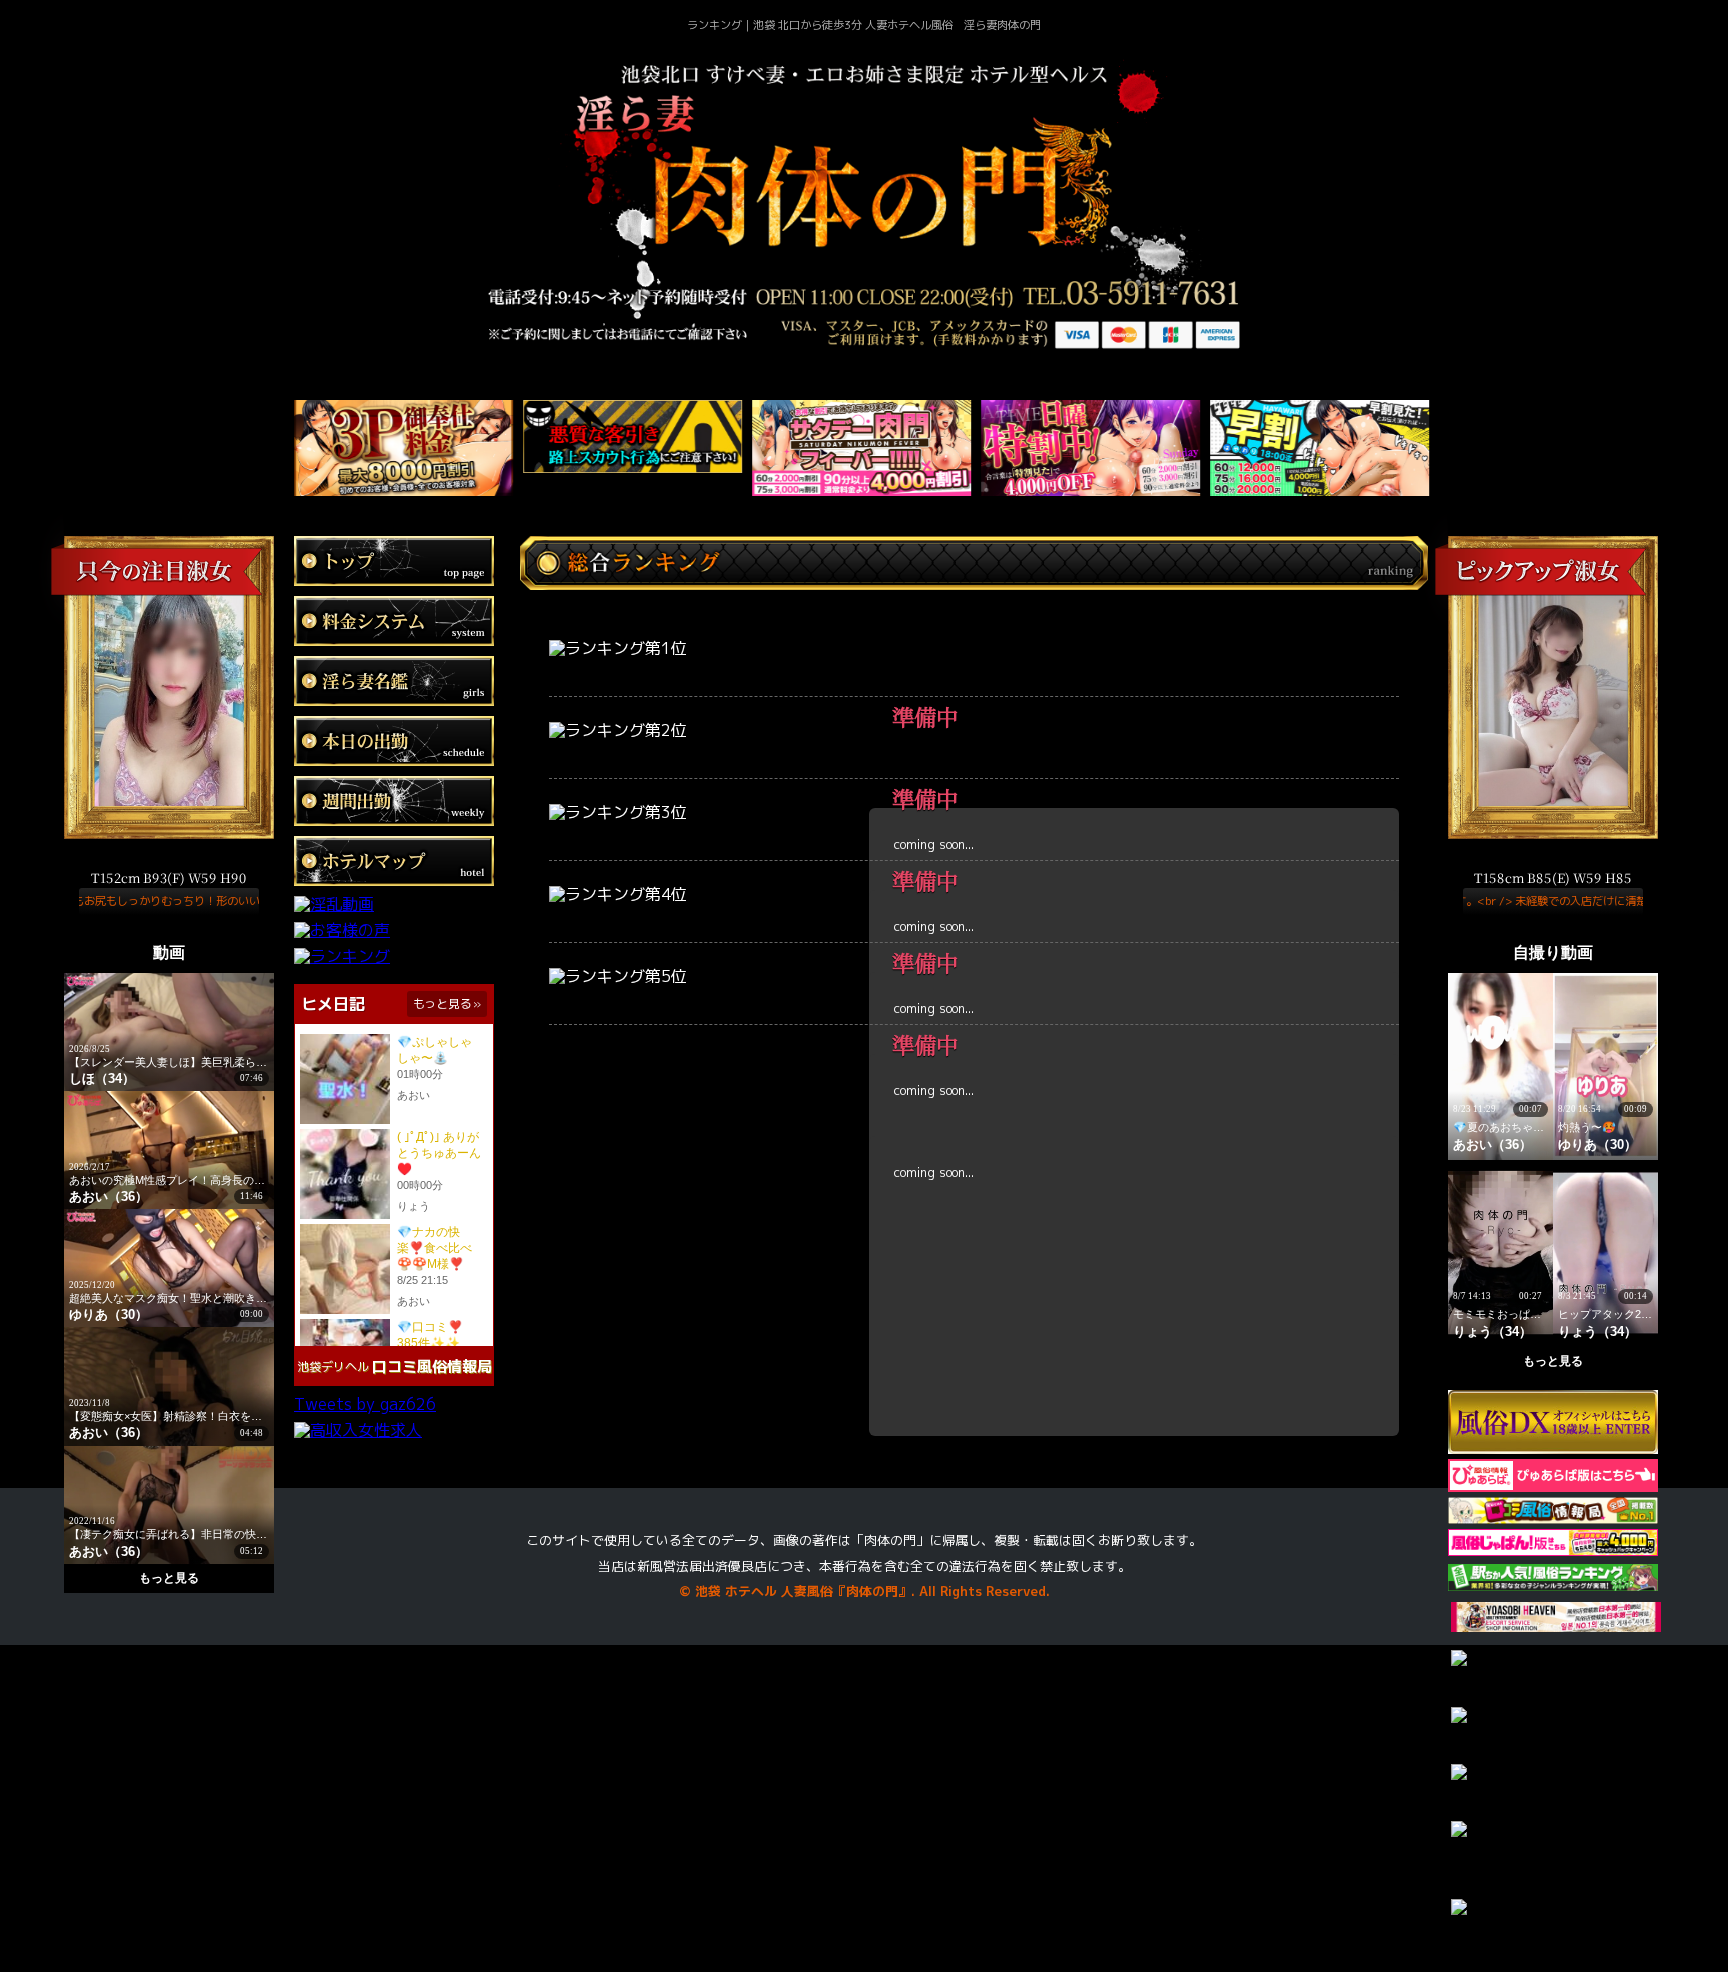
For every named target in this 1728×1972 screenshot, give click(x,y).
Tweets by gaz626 (365, 1404)
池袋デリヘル (333, 1366)
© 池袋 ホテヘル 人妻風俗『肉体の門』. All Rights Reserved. (864, 1591)
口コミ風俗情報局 (432, 1366)
